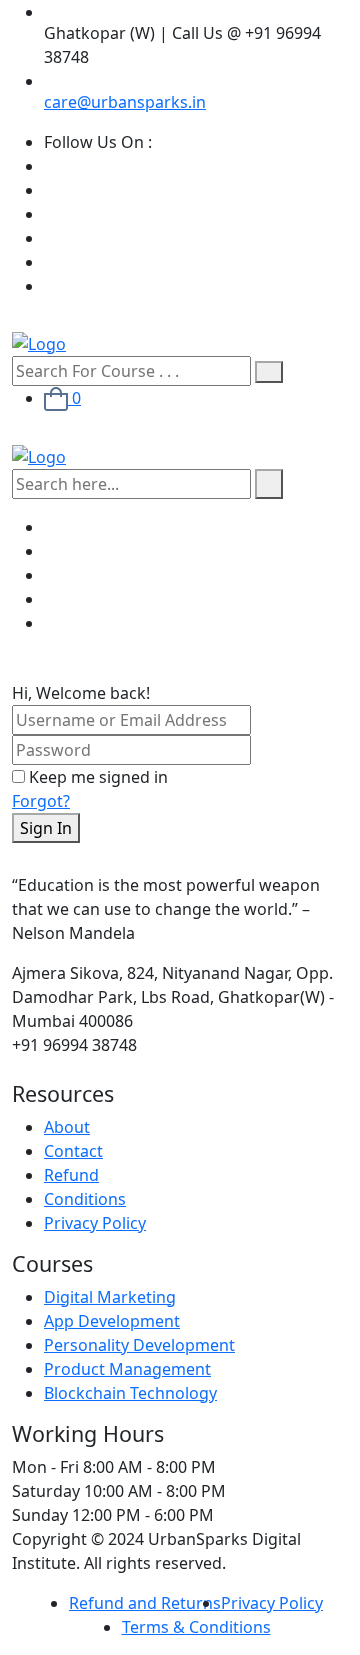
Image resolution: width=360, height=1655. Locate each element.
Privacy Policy (95, 1223)
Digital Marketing (110, 1297)
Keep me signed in (98, 777)
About (67, 1127)
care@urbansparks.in (125, 102)
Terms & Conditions (196, 1627)
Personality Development (139, 1345)
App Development (112, 1321)
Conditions (85, 1199)
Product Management (127, 1369)
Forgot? (41, 801)
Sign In (46, 828)
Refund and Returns (145, 1603)
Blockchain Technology (130, 1393)
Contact (73, 1151)
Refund (71, 1175)
